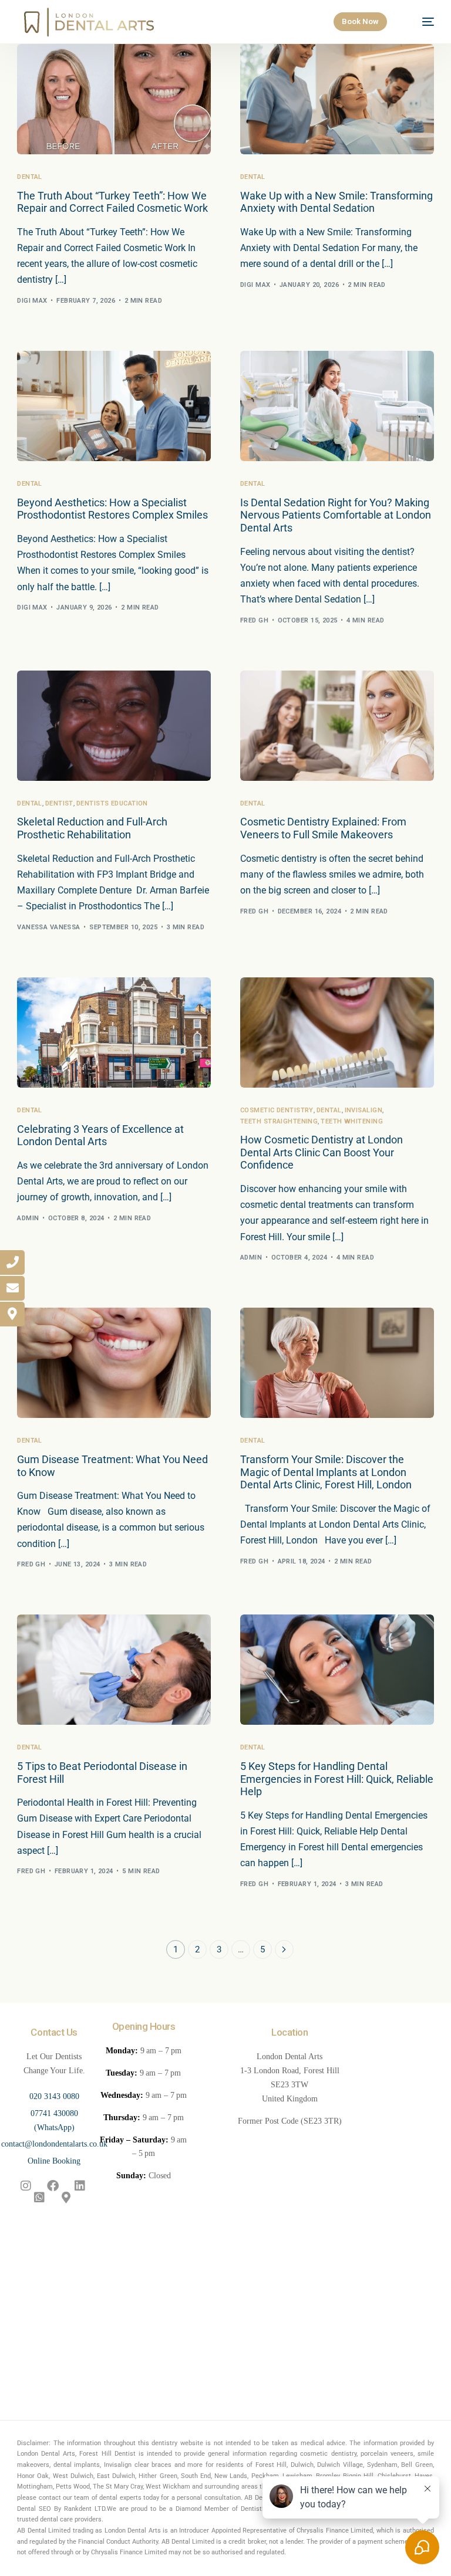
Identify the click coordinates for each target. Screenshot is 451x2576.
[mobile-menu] (421, 22)
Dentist (59, 803)
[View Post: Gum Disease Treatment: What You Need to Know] (114, 1363)
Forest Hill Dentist (107, 2454)
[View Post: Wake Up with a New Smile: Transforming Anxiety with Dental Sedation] (337, 99)
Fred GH (254, 620)
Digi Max (32, 301)
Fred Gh (254, 911)
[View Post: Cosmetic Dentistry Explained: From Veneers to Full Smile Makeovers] (337, 726)
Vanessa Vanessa (49, 927)
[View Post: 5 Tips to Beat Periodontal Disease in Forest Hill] (114, 1670)
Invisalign (364, 1110)
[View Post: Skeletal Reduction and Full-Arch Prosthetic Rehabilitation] (114, 726)
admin (28, 1218)
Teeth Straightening (279, 1121)
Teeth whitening (352, 1121)
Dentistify (255, 2509)
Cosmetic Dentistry (277, 1110)
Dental (30, 177)
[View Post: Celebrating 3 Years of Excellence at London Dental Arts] (114, 1033)
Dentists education (112, 803)
